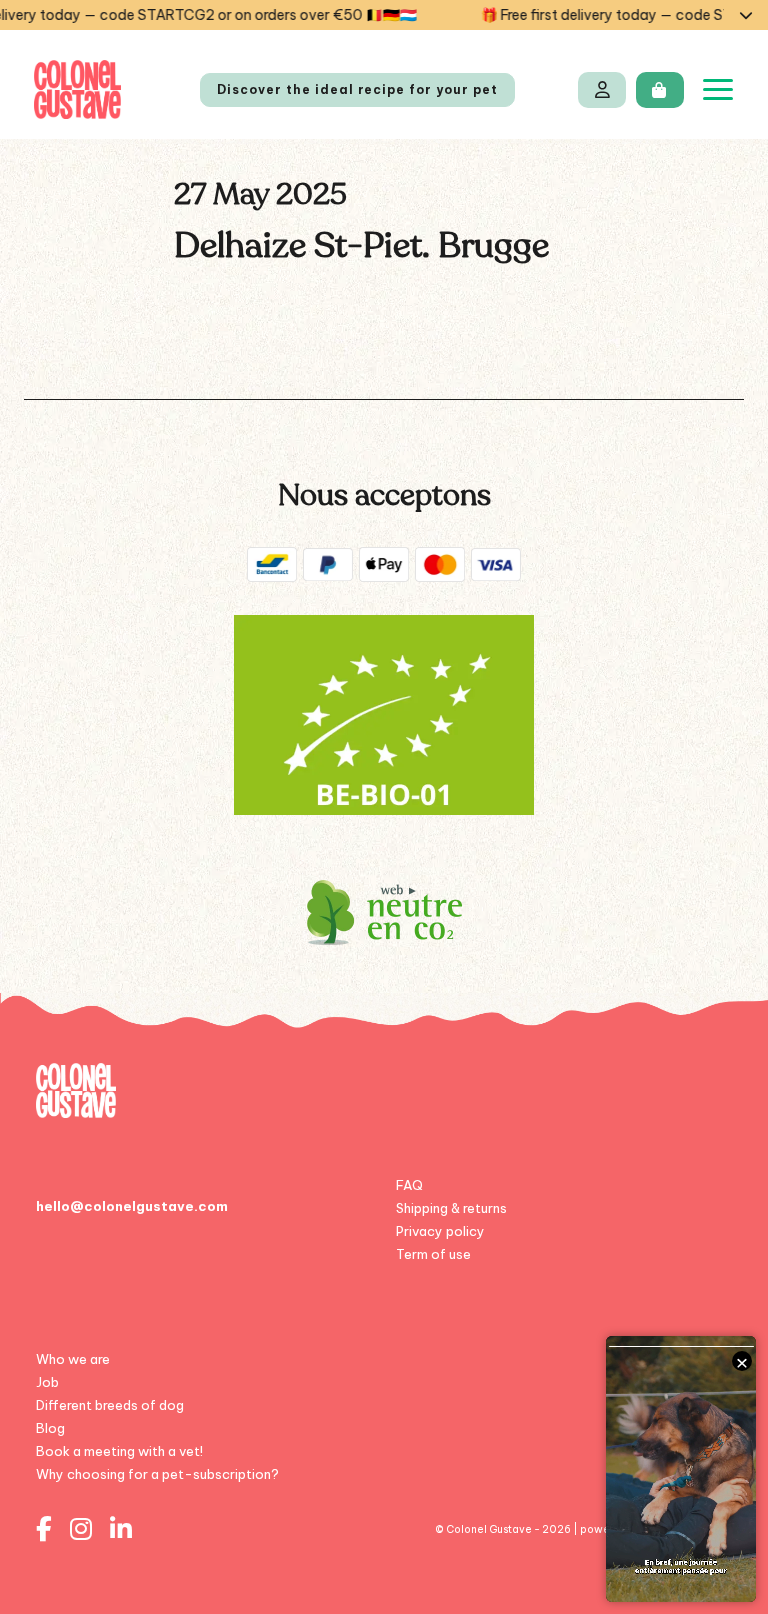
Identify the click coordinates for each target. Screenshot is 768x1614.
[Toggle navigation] (718, 89)
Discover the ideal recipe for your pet (357, 89)
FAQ (409, 1185)
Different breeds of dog (110, 1405)
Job (47, 1382)
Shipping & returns (451, 1208)
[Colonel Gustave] (77, 89)
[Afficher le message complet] (746, 15)
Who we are (73, 1359)
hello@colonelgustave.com (132, 1206)
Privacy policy (440, 1231)
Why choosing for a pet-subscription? (157, 1474)
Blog (50, 1428)
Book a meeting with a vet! (119, 1451)
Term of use (433, 1254)
